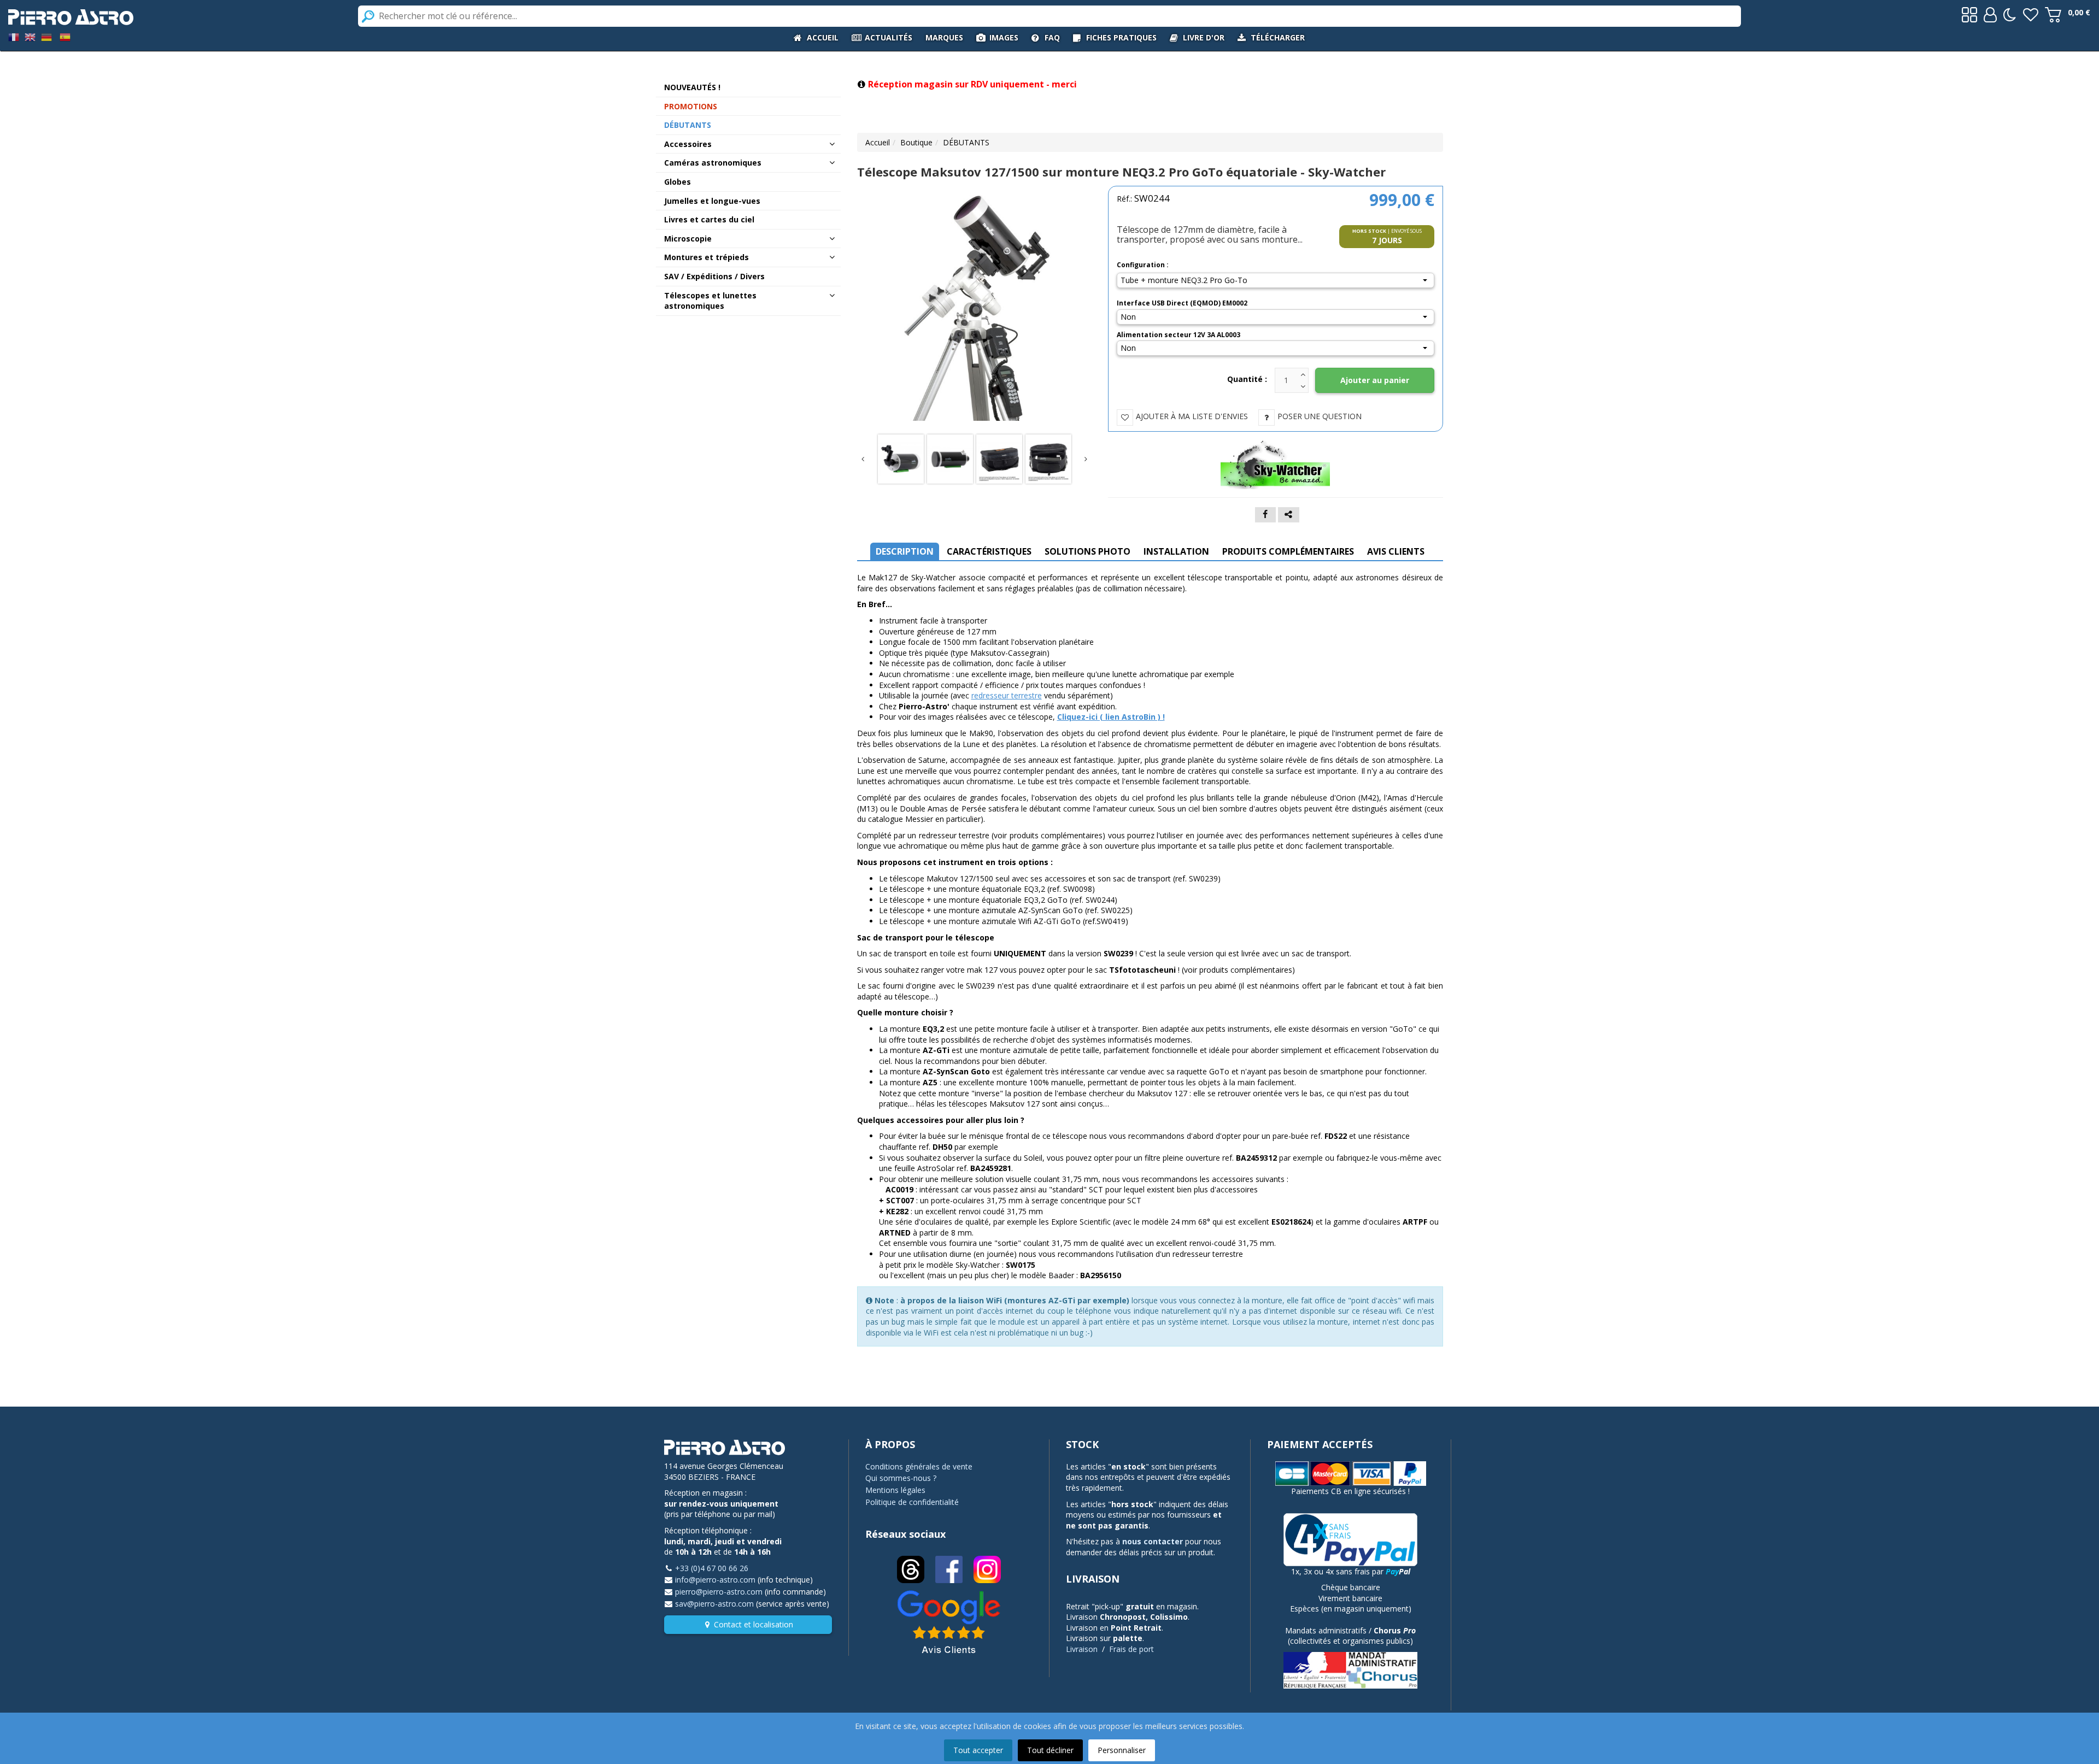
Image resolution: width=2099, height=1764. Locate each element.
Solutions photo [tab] (1087, 551)
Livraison (1082, 1649)
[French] (14, 36)
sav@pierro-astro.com (714, 1604)
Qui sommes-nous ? (901, 1478)
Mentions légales (895, 1490)
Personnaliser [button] (1122, 1750)
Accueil (878, 142)
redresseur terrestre (1007, 695)
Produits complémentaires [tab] (1288, 551)
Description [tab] (905, 551)
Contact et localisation (754, 1624)
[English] (30, 36)
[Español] (65, 36)
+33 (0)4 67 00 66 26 (712, 1568)
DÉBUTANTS (966, 142)
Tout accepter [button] (978, 1750)
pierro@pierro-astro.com (719, 1592)
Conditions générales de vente (919, 1466)
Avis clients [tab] (1396, 551)
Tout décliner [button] (1050, 1750)
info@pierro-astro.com (715, 1580)
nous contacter (1153, 1541)
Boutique (916, 142)
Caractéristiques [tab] (989, 551)
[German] (46, 36)
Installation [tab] (1176, 551)
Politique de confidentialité (912, 1502)
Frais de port (1131, 1649)
